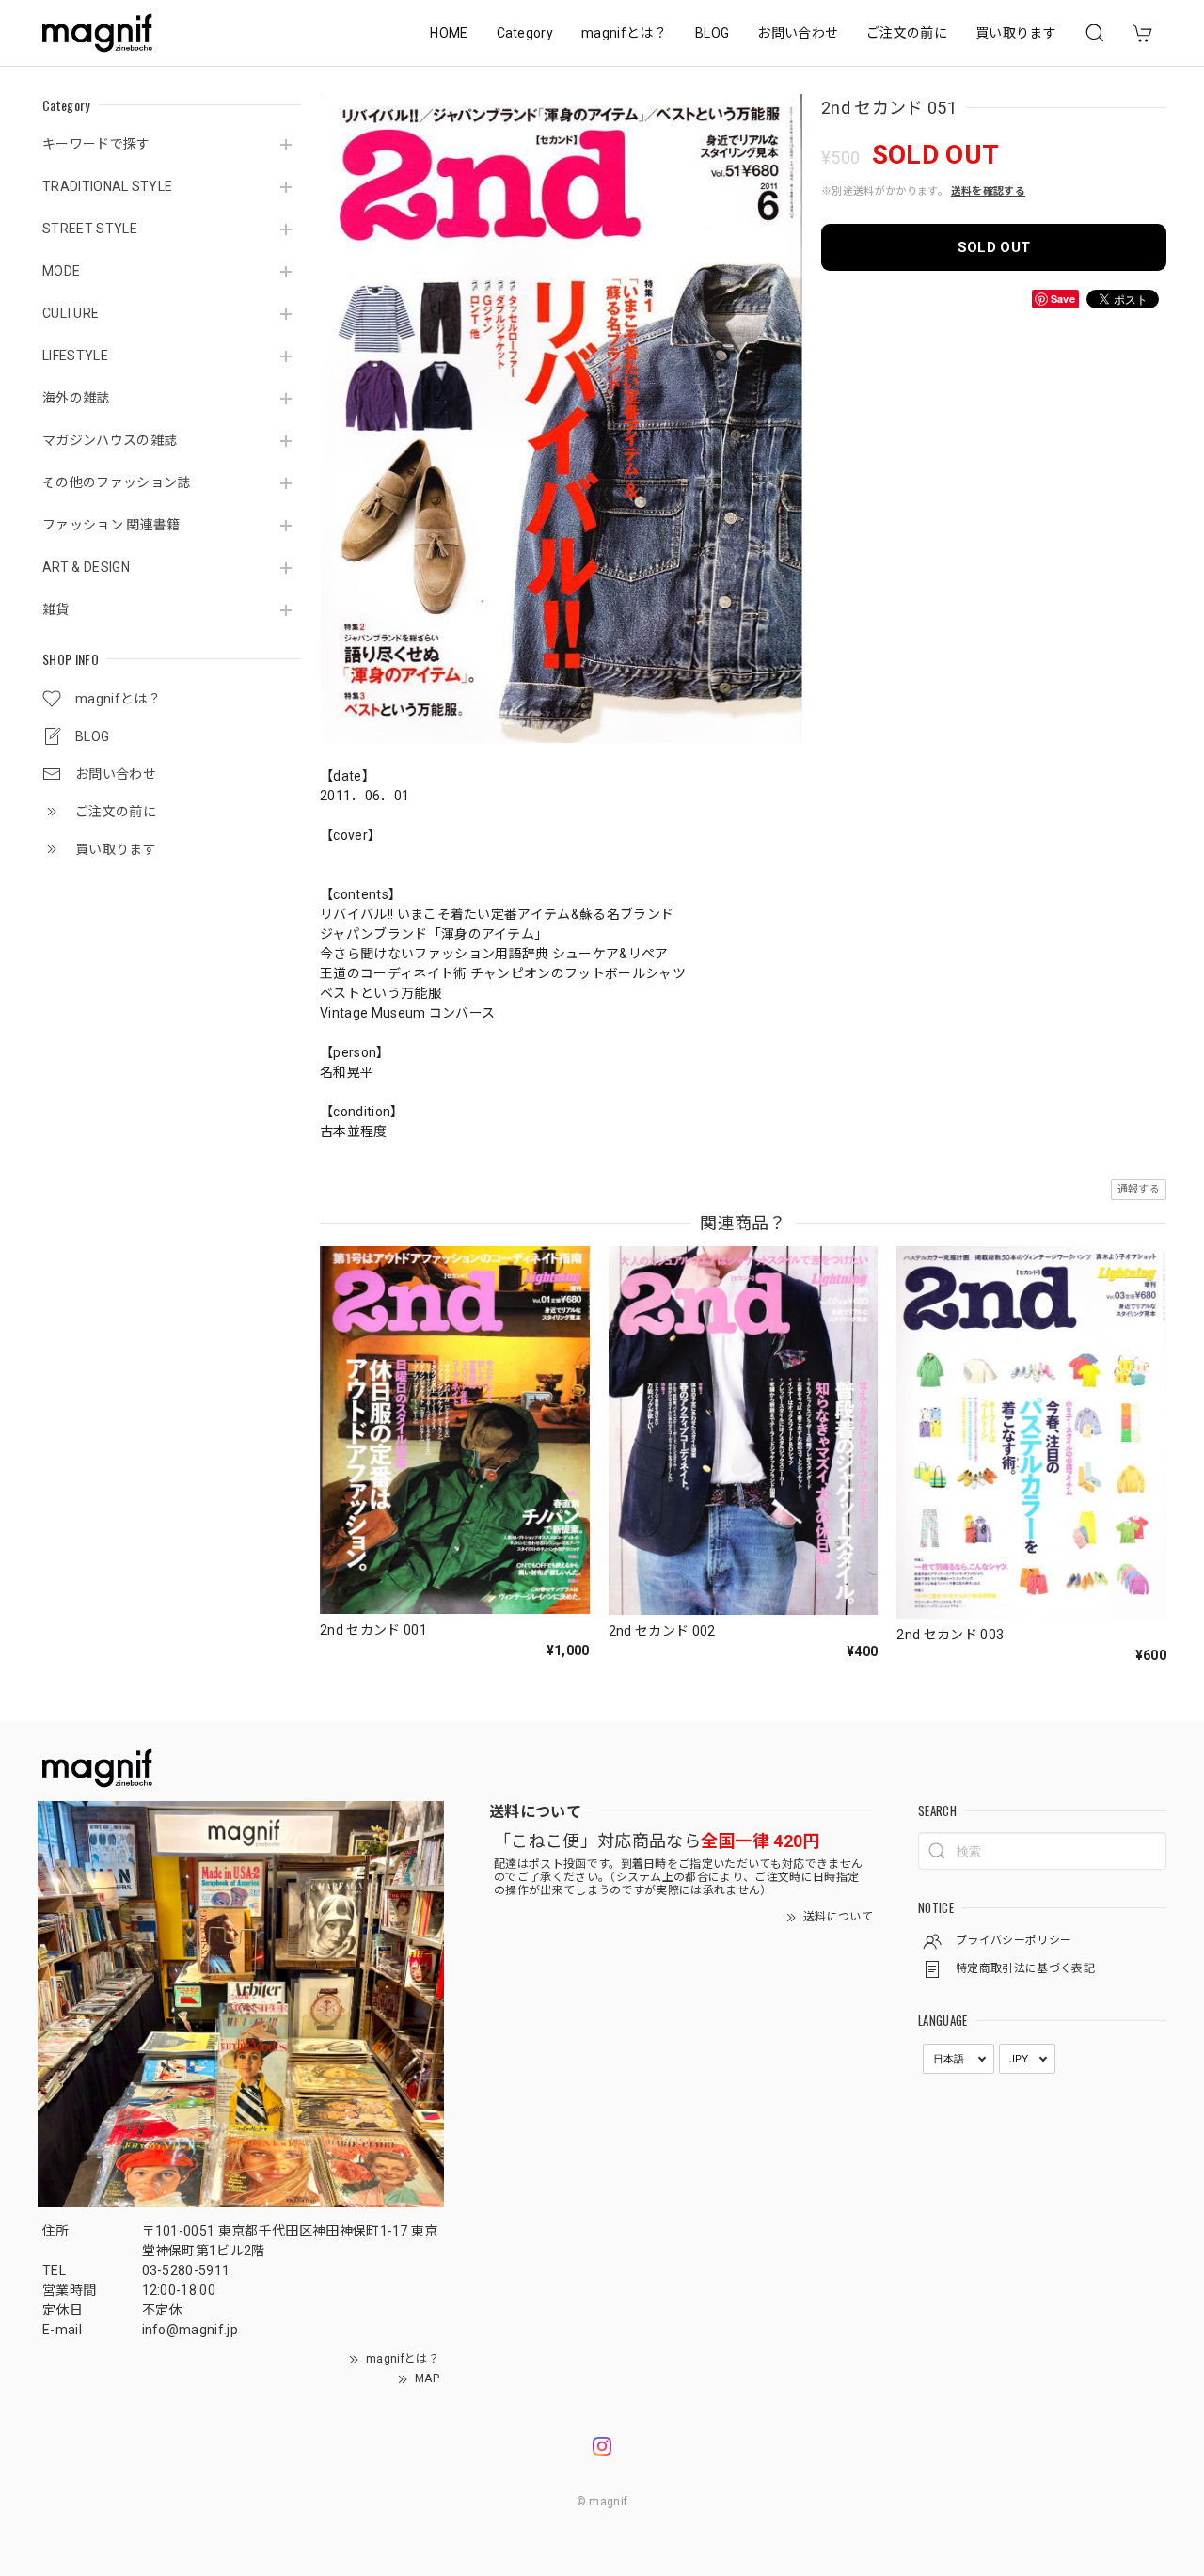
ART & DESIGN (86, 567)
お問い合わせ (798, 33)
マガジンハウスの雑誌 (110, 440)
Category (525, 33)
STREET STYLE (90, 229)
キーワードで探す (96, 144)
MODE (61, 271)
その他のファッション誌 (117, 482)
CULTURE (71, 313)
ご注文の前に (907, 33)
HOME (449, 33)
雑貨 (56, 609)
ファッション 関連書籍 (111, 525)
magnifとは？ (624, 33)
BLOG (712, 33)
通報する (1139, 1189)
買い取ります (1016, 33)
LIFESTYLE (75, 356)
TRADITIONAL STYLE (107, 186)
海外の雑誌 (76, 398)
